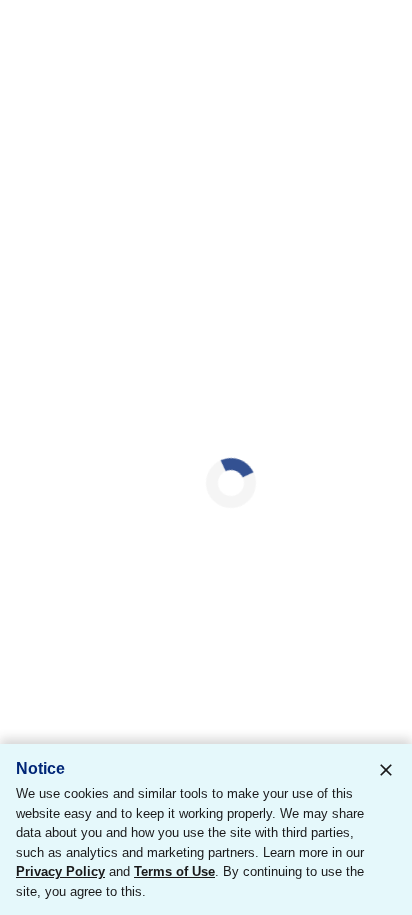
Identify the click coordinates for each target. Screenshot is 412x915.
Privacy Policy (60, 871)
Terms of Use (174, 871)
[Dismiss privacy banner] (386, 770)
